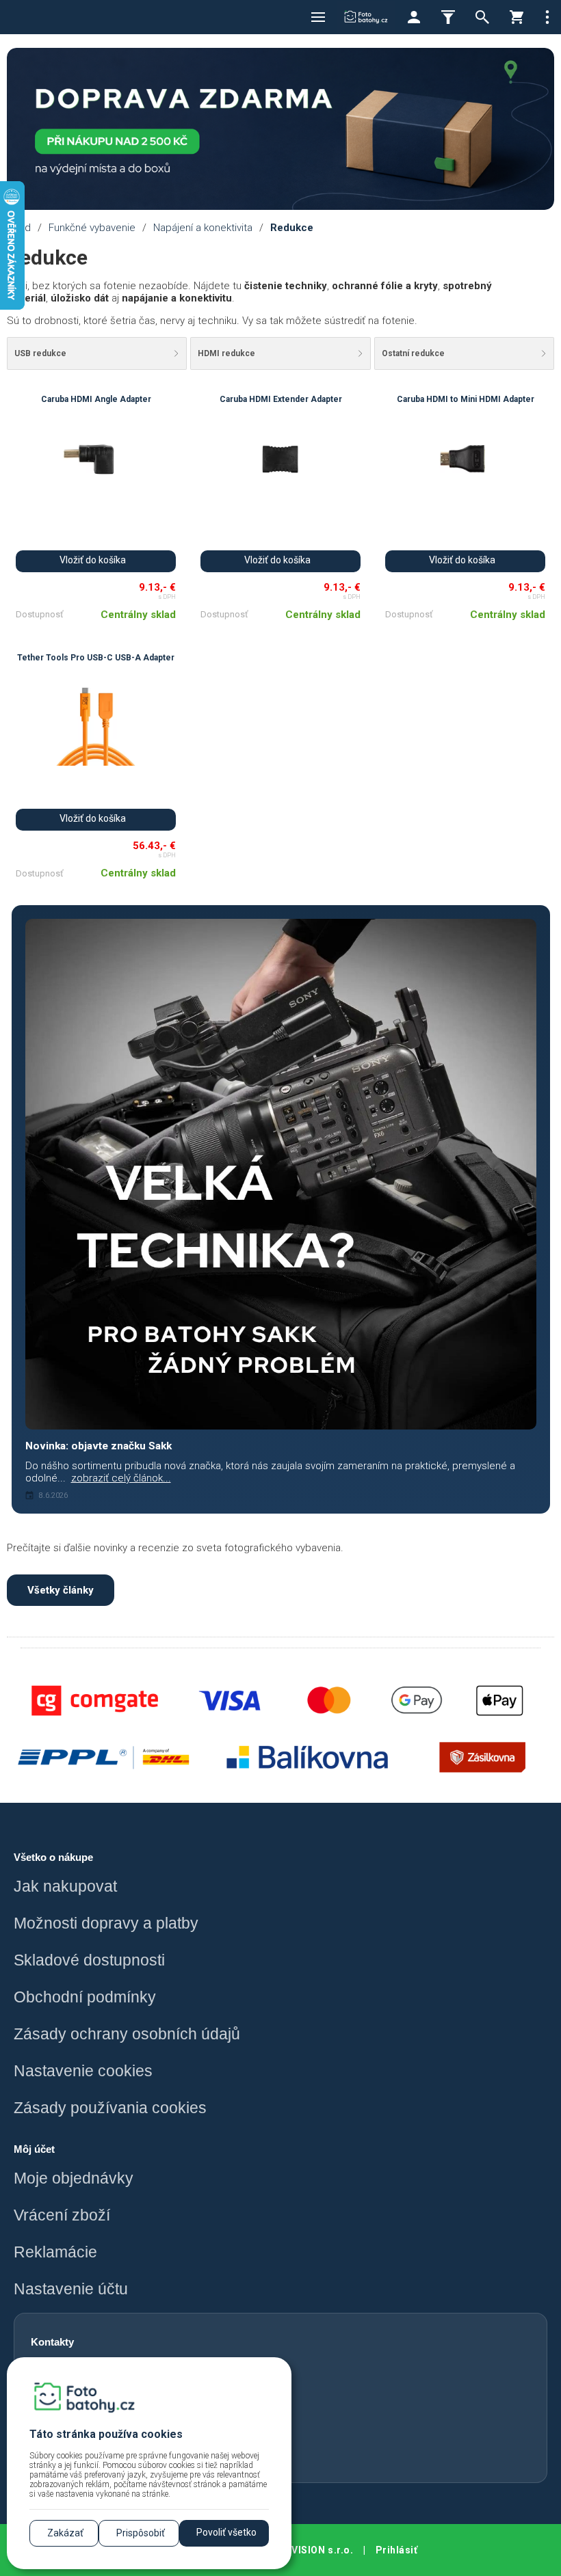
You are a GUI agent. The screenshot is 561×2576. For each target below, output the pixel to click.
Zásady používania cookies (110, 2108)
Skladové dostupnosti (89, 1960)
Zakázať (65, 2533)
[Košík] (517, 17)
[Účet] (414, 17)
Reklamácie (55, 2252)
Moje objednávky (74, 2178)
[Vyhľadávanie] (482, 17)
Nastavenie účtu (71, 2289)
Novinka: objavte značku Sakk (99, 1446)
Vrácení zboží (62, 2215)
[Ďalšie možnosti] (547, 17)
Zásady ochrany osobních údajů (127, 2034)
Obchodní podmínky (85, 1997)
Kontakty (52, 2342)
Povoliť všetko (226, 2532)
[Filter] (448, 17)
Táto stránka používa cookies (106, 2434)
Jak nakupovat (65, 1887)
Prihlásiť (397, 2550)
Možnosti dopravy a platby (106, 1923)
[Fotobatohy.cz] (366, 17)
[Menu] (318, 17)
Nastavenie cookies (83, 2071)
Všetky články (61, 1590)
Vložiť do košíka (93, 560)
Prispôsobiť (141, 2533)
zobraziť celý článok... (121, 1478)
